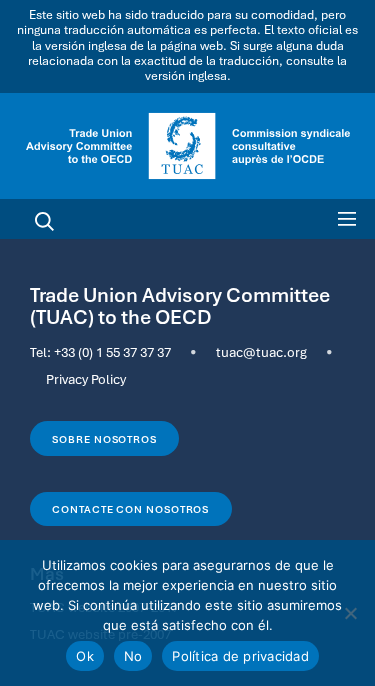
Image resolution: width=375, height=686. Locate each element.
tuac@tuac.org (261, 352)
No (133, 656)
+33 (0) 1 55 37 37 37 (112, 352)
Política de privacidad (240, 656)
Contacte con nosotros (130, 509)
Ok (85, 656)
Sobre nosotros (104, 439)
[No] (350, 613)
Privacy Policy (86, 379)
